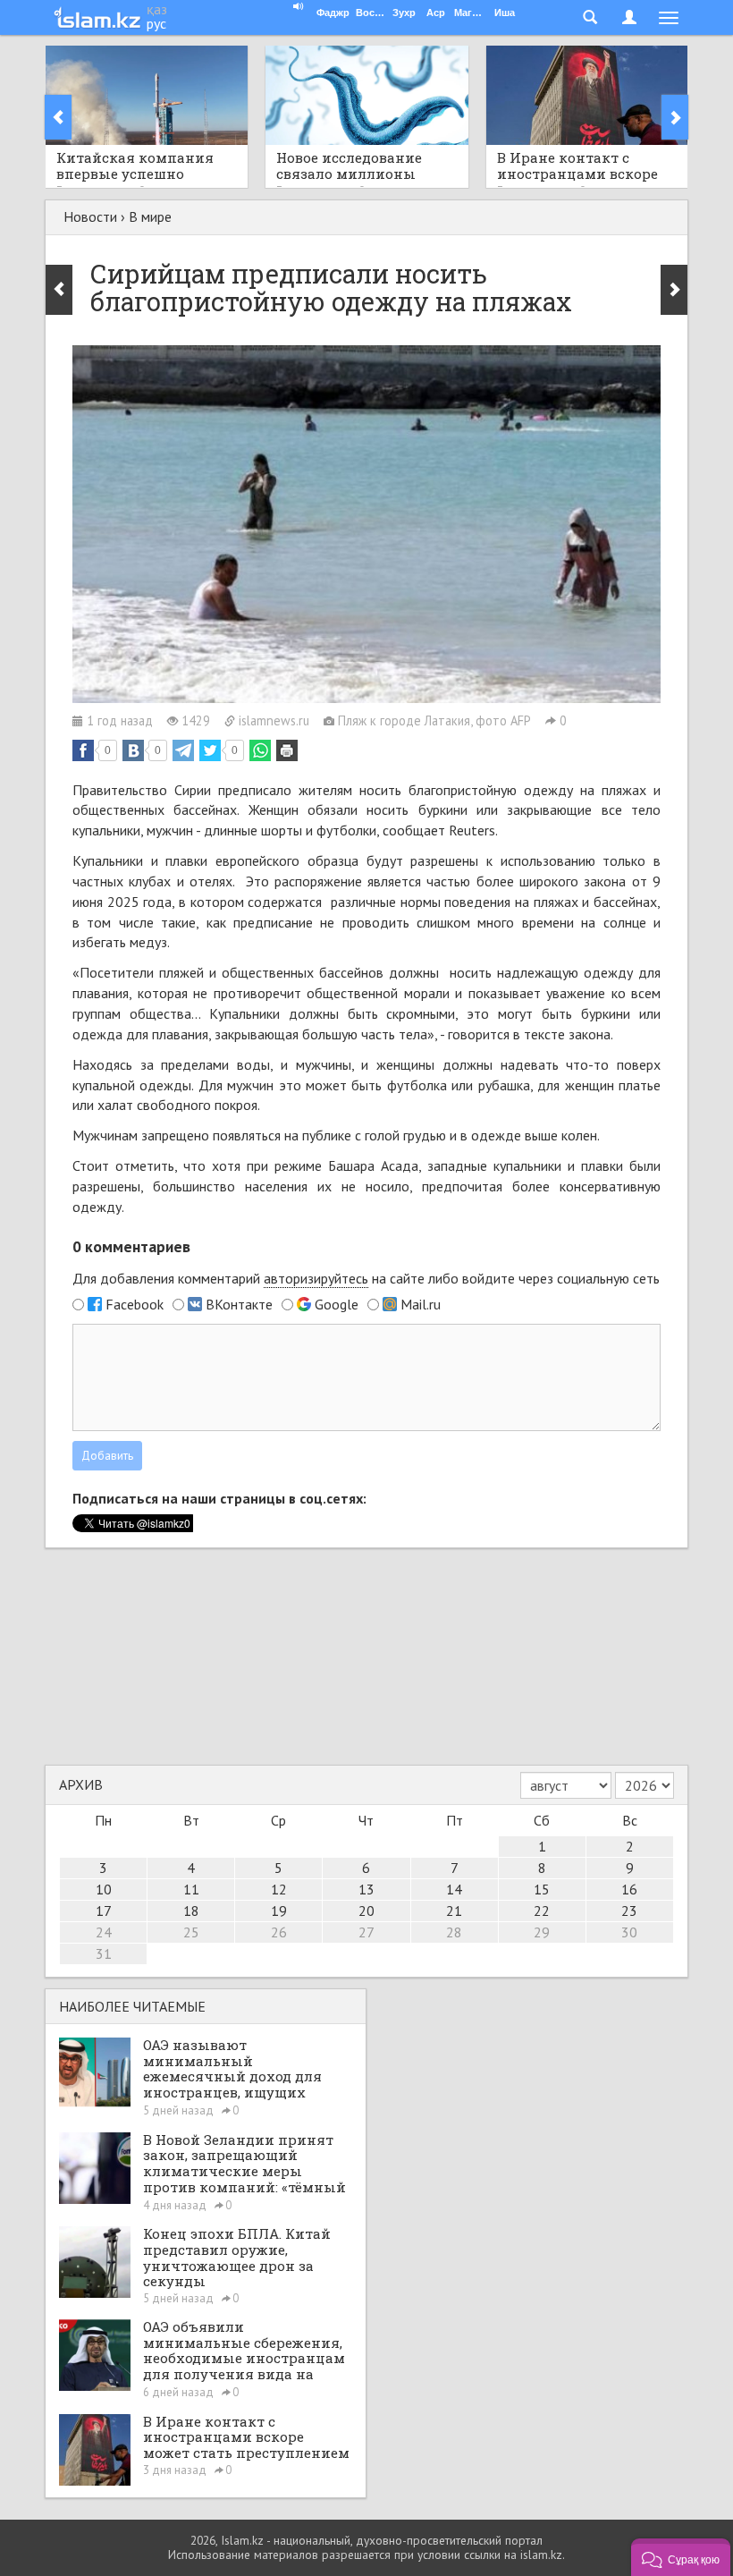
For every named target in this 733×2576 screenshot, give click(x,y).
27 (366, 1932)
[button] (681, 2557)
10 (104, 1889)
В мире (150, 216)
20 (366, 1911)
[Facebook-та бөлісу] (83, 750)
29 (542, 1932)
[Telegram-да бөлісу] (183, 750)
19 (279, 1911)
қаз (157, 9)
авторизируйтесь (316, 1278)
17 (104, 1911)
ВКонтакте (239, 1304)
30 (629, 1932)
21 (454, 1911)
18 (191, 1911)
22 (542, 1911)
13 (366, 1889)
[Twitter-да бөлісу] (210, 750)
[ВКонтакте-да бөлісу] (133, 750)
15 (542, 1889)
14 (454, 1889)
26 (279, 1932)
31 (104, 1953)
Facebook (135, 1304)
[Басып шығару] (287, 750)
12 (279, 1889)
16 (629, 1889)
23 (629, 1911)
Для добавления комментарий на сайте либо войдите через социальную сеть (366, 1278)
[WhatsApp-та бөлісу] (260, 750)
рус (156, 23)
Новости (90, 216)
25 (191, 1932)
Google (337, 1304)
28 (454, 1932)
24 (104, 1932)
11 (191, 1889)
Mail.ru (421, 1304)
